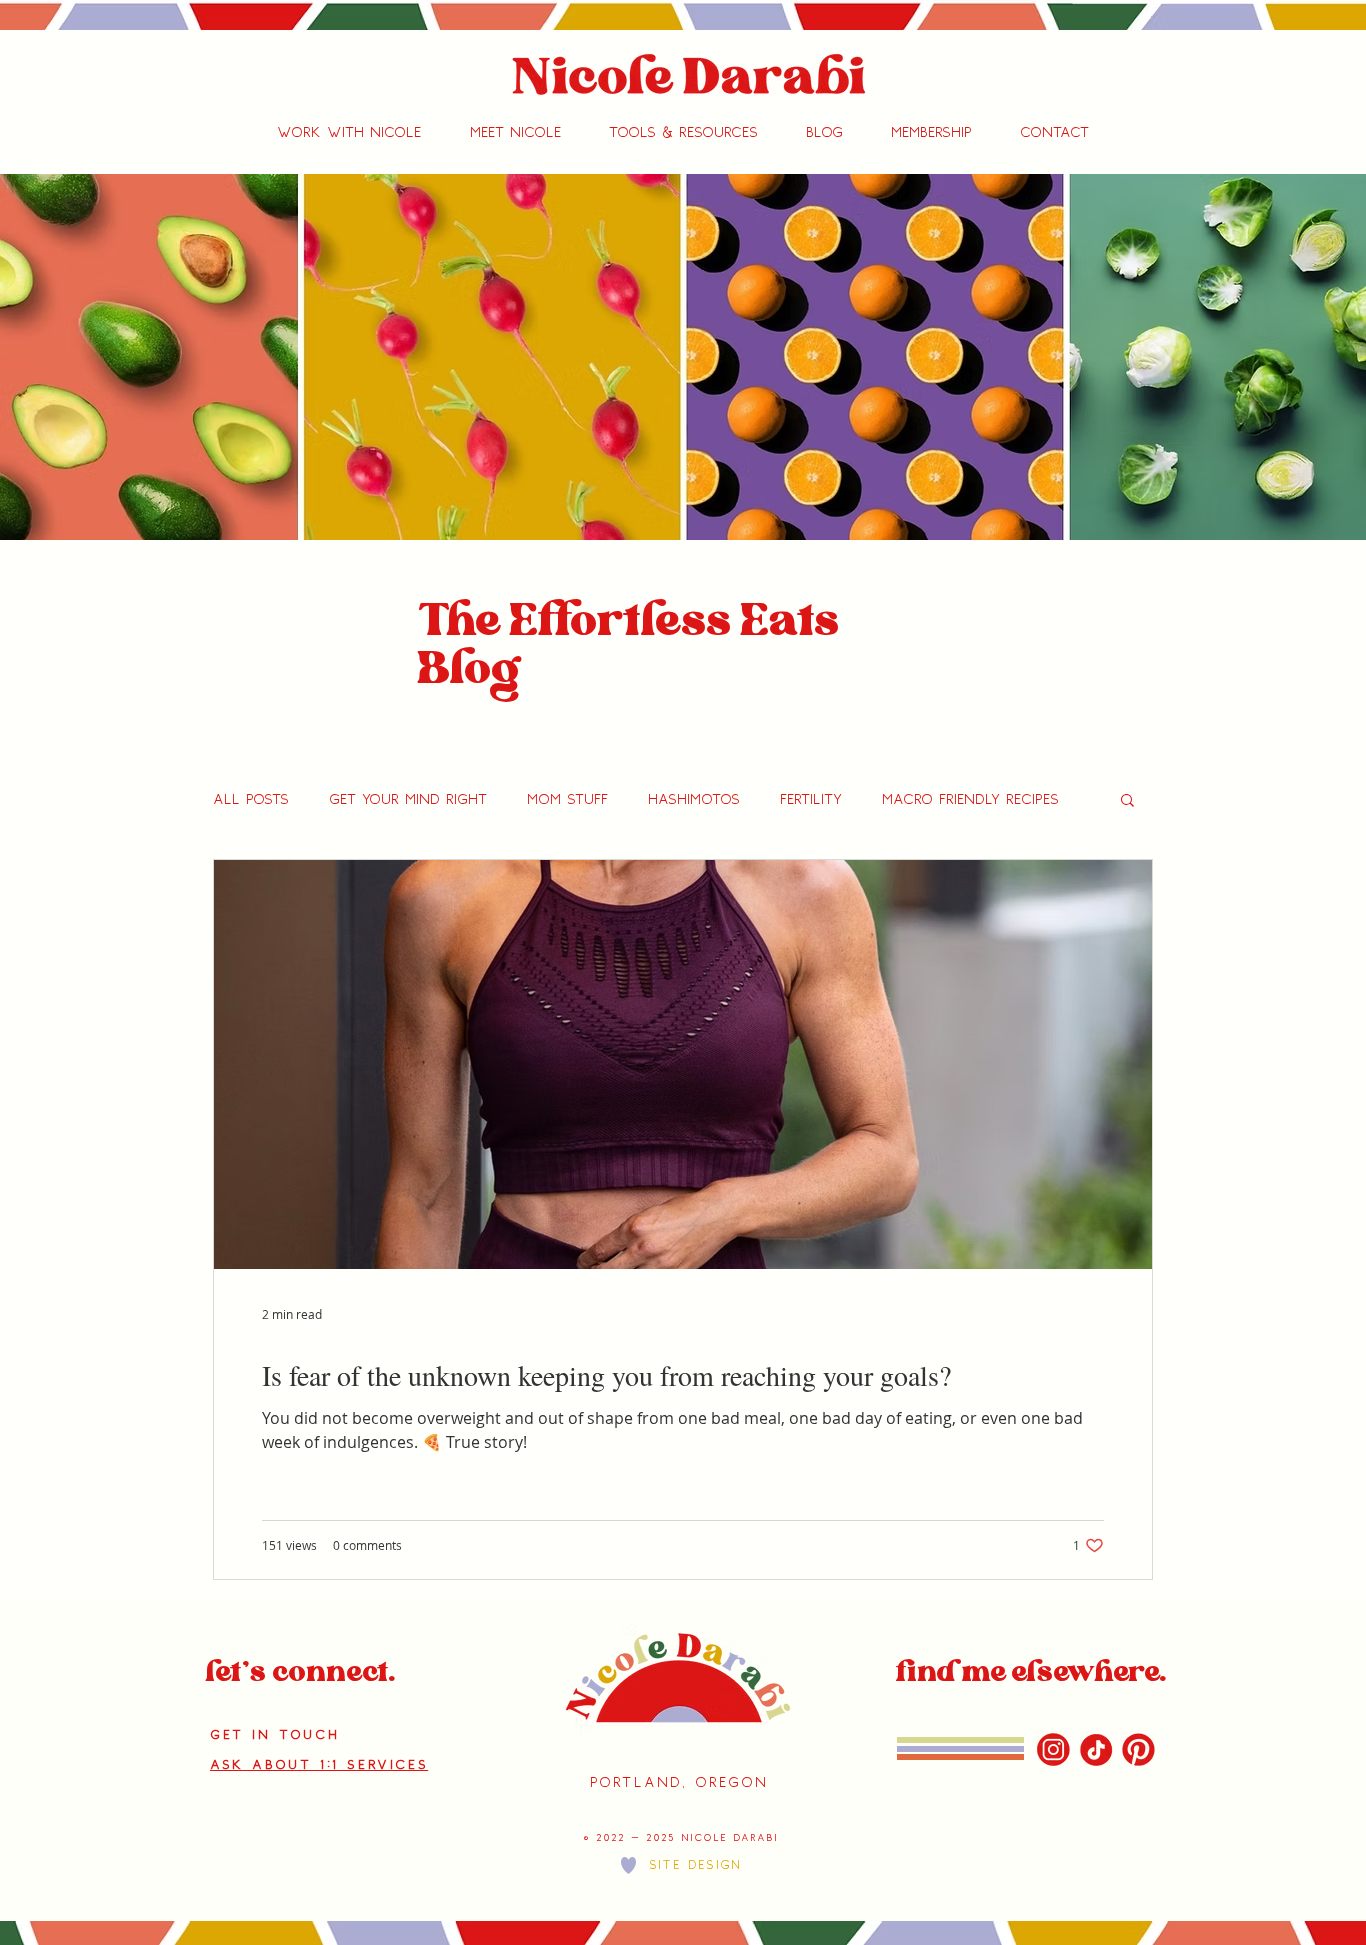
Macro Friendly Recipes (970, 799)
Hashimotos (694, 799)
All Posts (251, 799)
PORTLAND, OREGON (679, 1782)
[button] (349, 133)
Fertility (811, 799)
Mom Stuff (567, 799)
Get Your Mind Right (408, 799)
